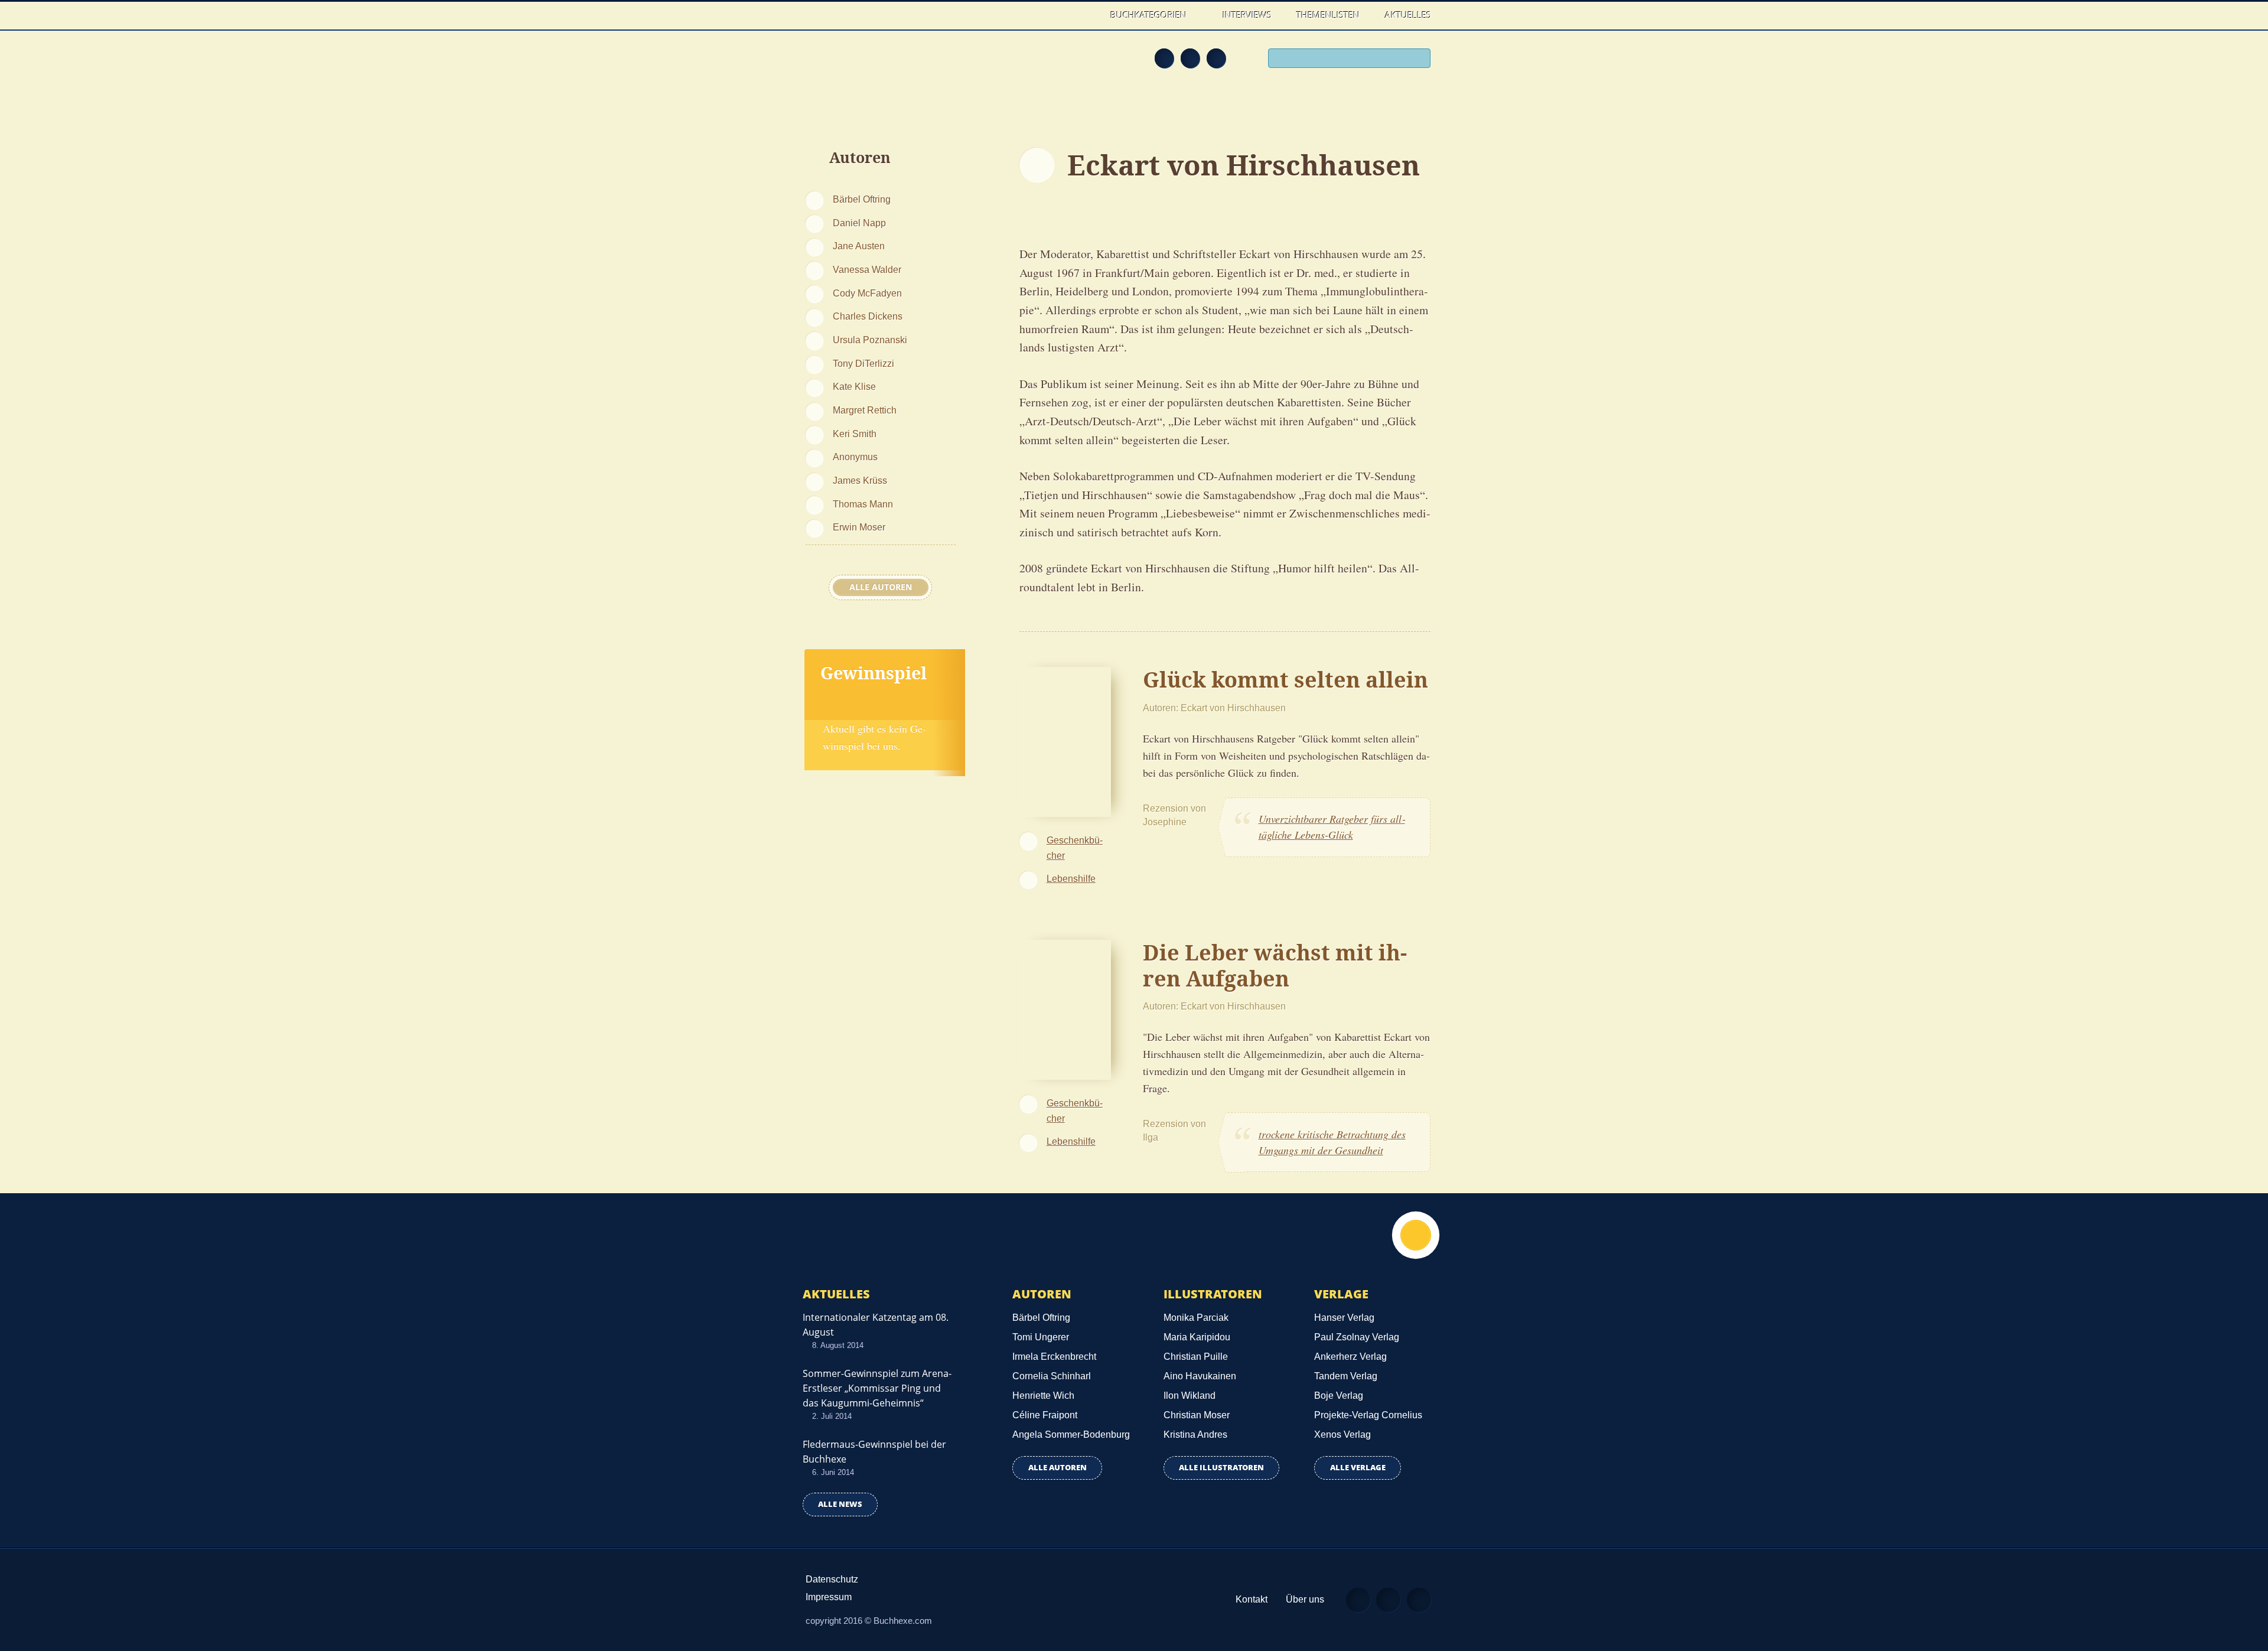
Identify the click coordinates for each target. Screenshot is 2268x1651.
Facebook (1190, 58)
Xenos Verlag (1342, 1435)
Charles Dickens (868, 316)
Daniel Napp (859, 223)
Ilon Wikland (1190, 1396)
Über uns (1305, 1599)
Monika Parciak (1196, 1318)
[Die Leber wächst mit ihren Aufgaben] (1065, 1008)
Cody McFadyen (867, 293)
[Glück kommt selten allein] (1065, 740)
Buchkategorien (1150, 15)
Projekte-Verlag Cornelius (1368, 1415)
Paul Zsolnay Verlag (1357, 1337)
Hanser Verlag (1344, 1318)
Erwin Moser (859, 527)
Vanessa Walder (867, 269)
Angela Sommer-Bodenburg (1071, 1435)
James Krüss (860, 480)
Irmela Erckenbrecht (1054, 1357)
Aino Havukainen (1200, 1376)
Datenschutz (832, 1579)
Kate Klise (854, 386)
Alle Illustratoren (1221, 1468)
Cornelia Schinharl (1052, 1376)
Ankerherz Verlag (1350, 1357)
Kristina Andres (1195, 1435)
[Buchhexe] (883, 66)
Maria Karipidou (1197, 1337)
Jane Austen (859, 246)
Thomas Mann (863, 504)
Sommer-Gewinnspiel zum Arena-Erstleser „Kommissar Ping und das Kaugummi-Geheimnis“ (877, 1388)
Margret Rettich (865, 410)
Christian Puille (1196, 1357)
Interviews (1247, 15)
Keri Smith (855, 434)
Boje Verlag (1339, 1396)
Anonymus (855, 457)
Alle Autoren (881, 587)
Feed (1164, 58)
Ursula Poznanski (870, 340)
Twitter (1216, 58)
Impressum (829, 1597)
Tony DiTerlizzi (863, 363)
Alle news (840, 1504)
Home (1086, 15)
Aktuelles (1408, 15)
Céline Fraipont (1045, 1415)
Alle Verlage (1358, 1468)
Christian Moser (1197, 1415)
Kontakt (1252, 1599)
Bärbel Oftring (862, 199)
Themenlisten (1328, 15)
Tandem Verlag (1346, 1376)
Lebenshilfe (1071, 878)
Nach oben (1416, 1235)
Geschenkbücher (1075, 848)
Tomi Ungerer (1041, 1337)
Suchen (1417, 60)
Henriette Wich (1043, 1396)
